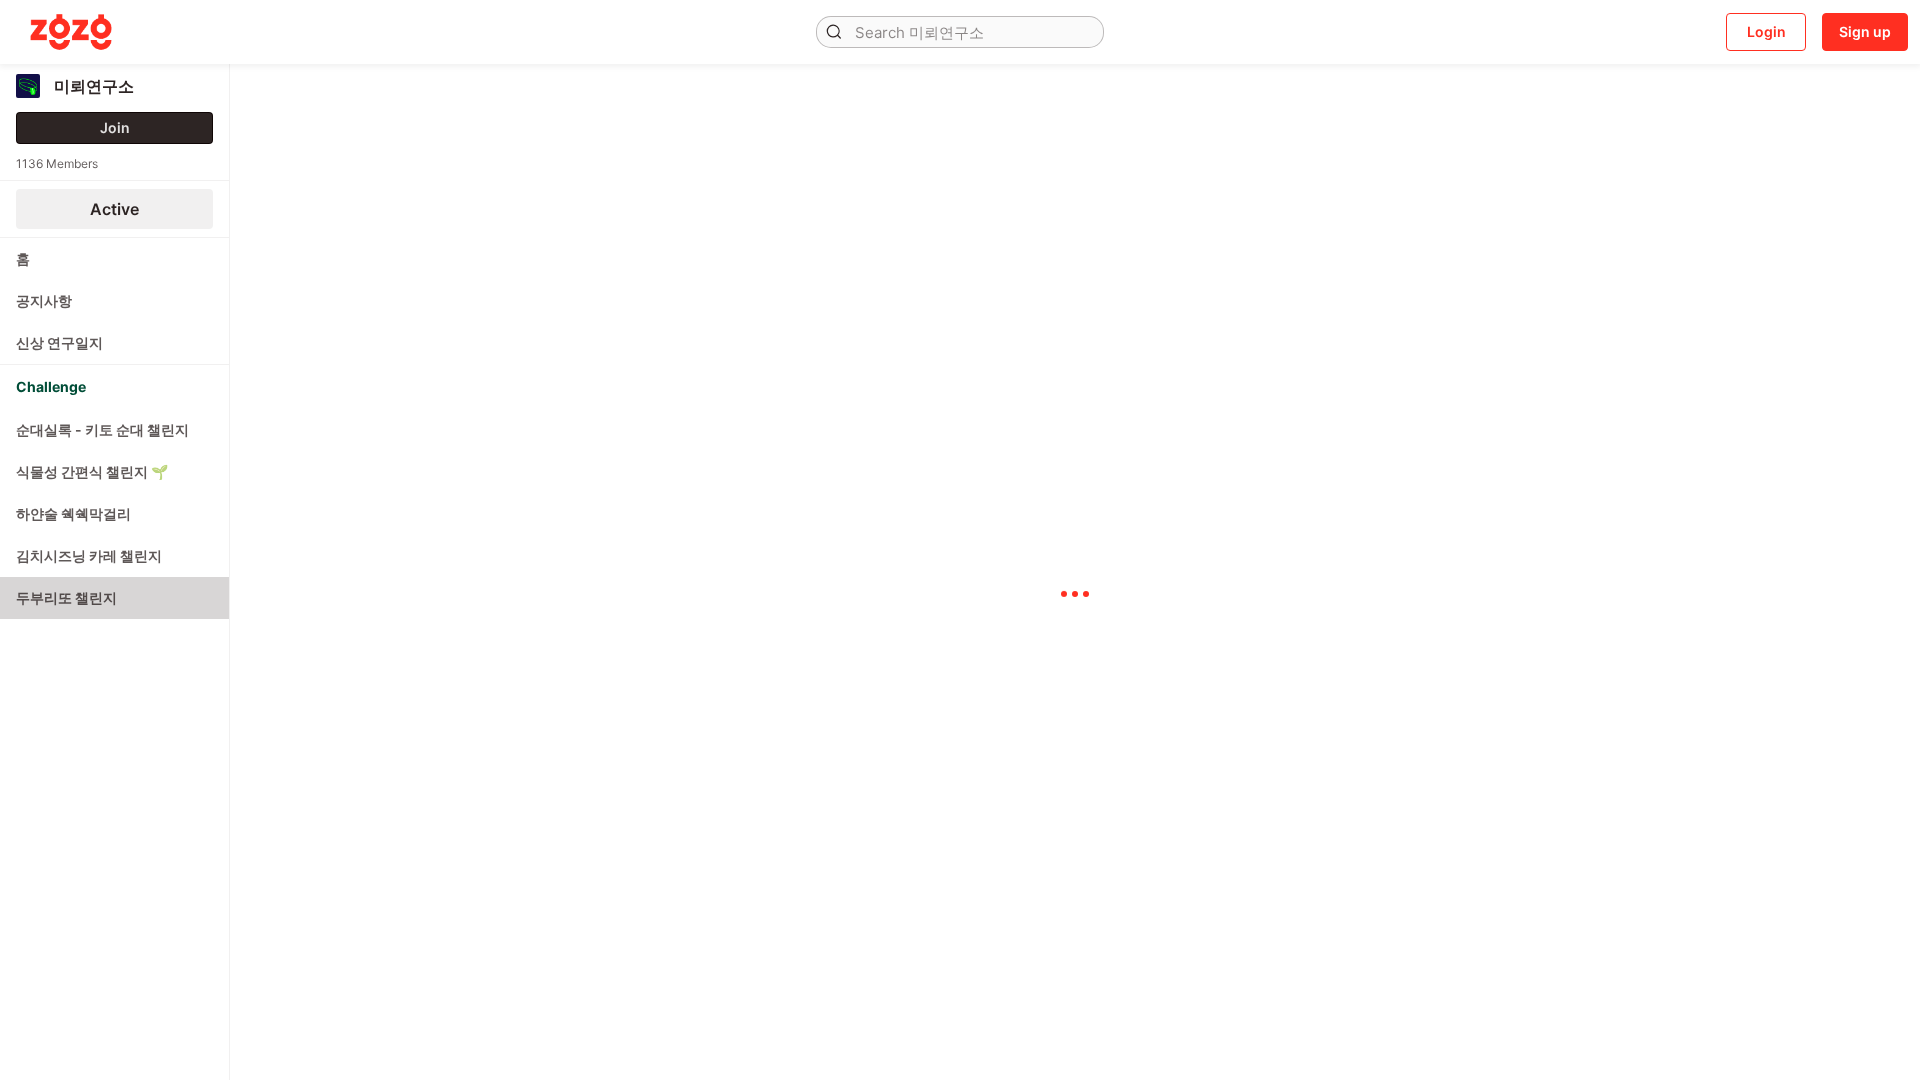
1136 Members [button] (57, 163)
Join (115, 127)
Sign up (1865, 31)
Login (1766, 31)
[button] (834, 32)
